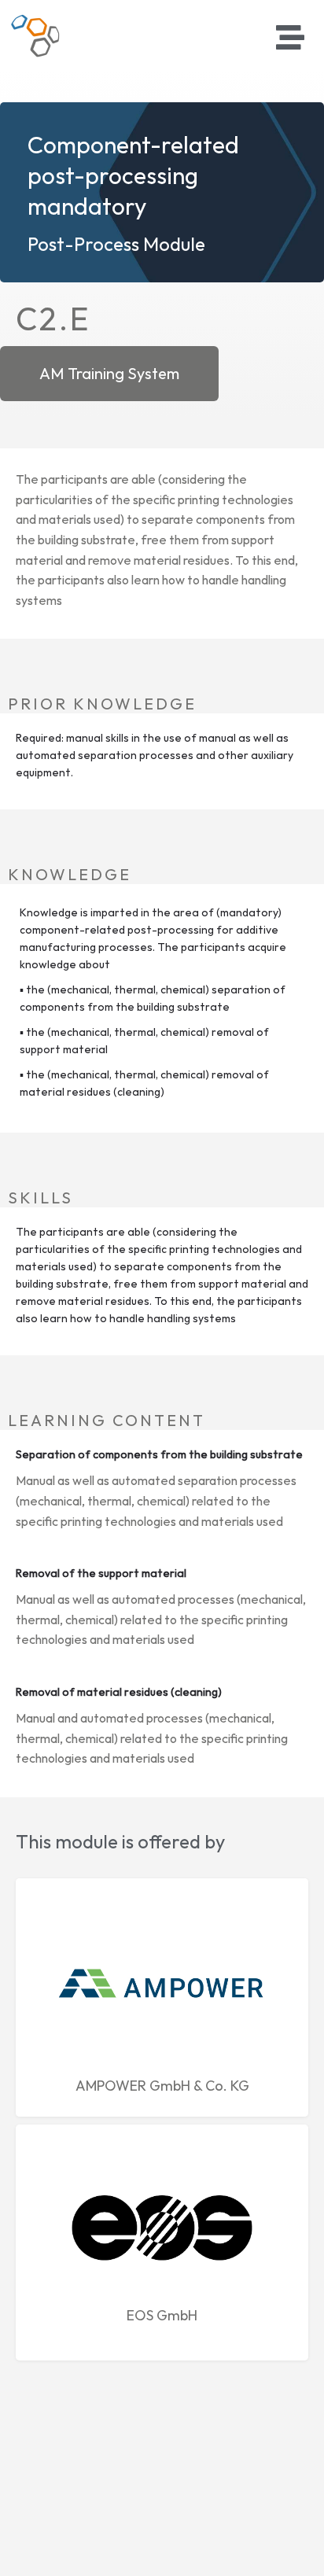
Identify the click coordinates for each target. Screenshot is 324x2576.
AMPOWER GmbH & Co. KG (162, 2086)
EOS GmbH (162, 2315)
